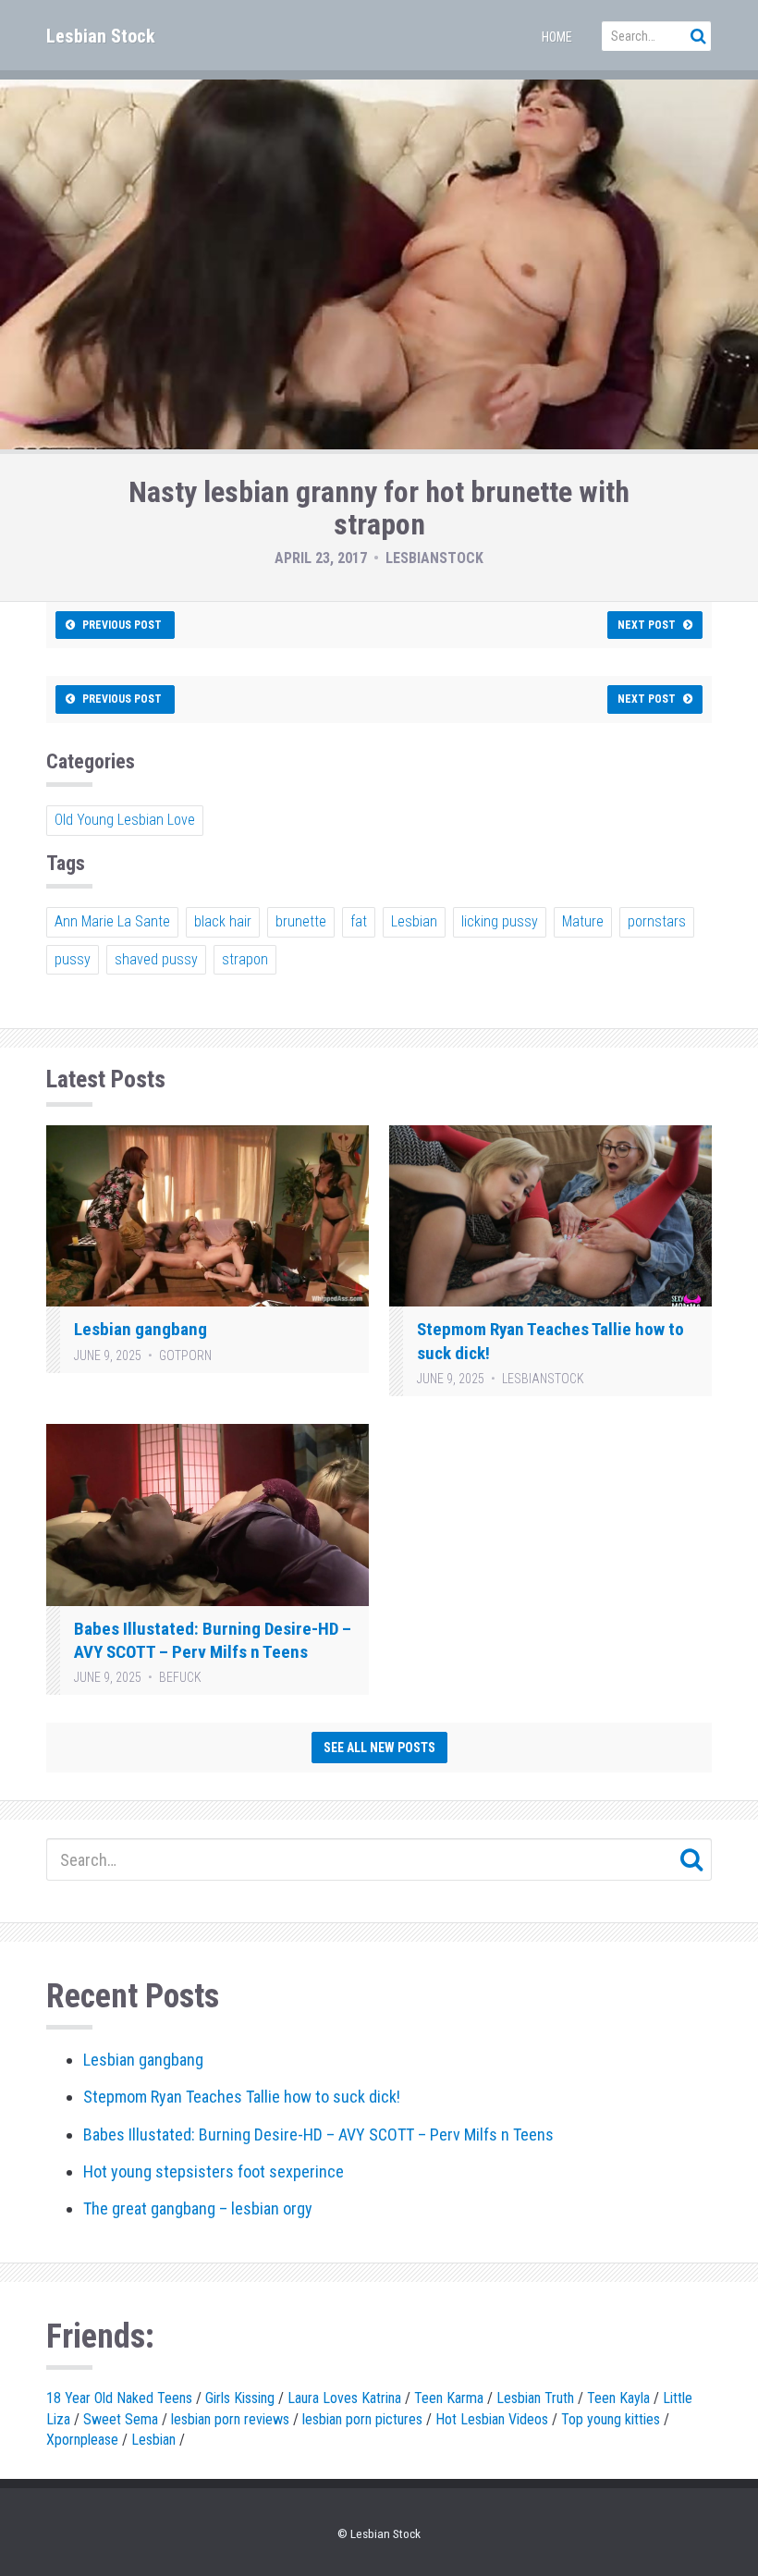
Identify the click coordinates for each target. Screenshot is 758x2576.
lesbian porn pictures (362, 2419)
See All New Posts (379, 1748)
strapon (245, 959)
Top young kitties (611, 2419)
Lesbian (414, 921)
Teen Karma (449, 2398)
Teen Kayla (618, 2398)
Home (557, 37)
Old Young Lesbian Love (125, 820)
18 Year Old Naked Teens (119, 2398)
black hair (223, 921)
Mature (583, 921)
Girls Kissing (240, 2398)
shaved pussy (156, 959)
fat (359, 921)
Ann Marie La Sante (112, 921)
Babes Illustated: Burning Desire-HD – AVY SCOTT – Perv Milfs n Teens (318, 2134)
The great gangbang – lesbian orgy (198, 2208)
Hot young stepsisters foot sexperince (214, 2171)
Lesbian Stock (101, 36)
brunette (301, 921)
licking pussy (500, 921)
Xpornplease (82, 2440)
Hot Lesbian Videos (492, 2419)
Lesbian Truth (535, 2398)
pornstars (657, 921)
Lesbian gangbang (141, 1329)
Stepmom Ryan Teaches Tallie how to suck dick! (242, 2097)
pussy (73, 959)
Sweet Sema (121, 2419)
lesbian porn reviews (230, 2419)
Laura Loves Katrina (344, 2398)
